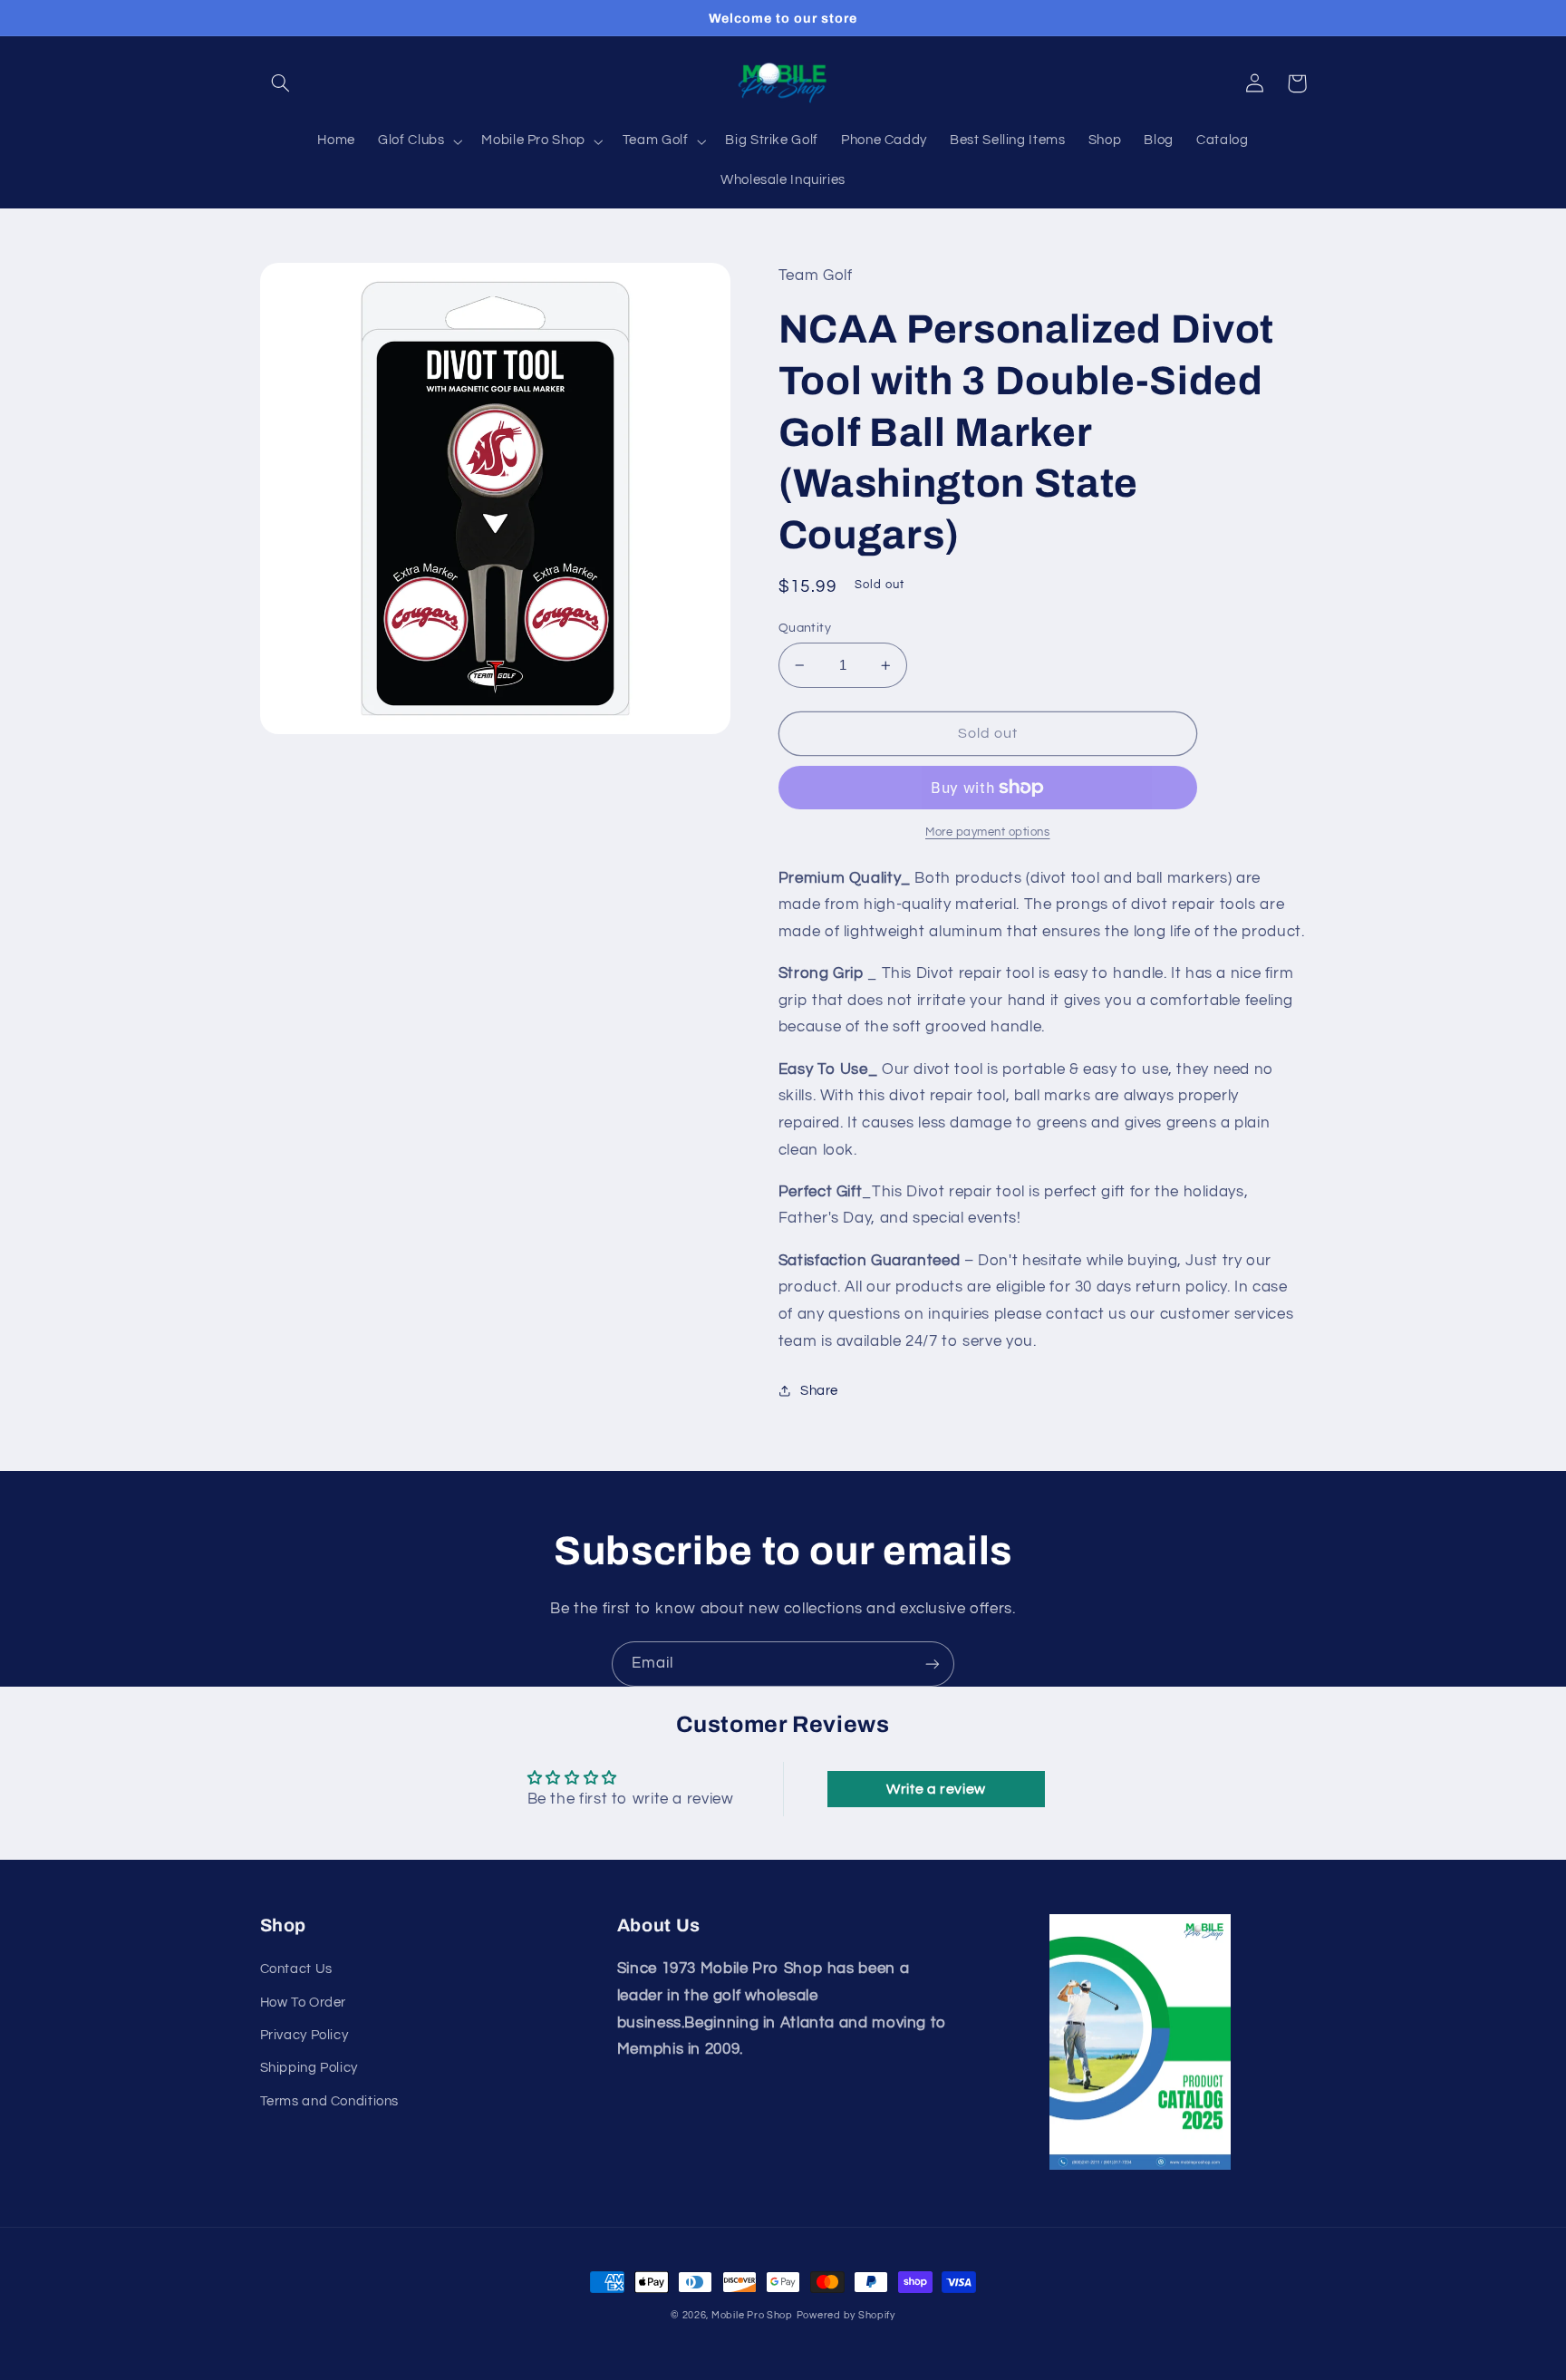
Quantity (805, 628)
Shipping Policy (309, 2068)
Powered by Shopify (846, 2315)
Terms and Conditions (330, 2101)
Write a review (936, 1789)
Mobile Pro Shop (752, 2315)
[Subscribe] (933, 1664)
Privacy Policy (304, 2035)
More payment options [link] (988, 832)
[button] (281, 83)
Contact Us (296, 1969)
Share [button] (819, 1391)
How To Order (304, 2003)
